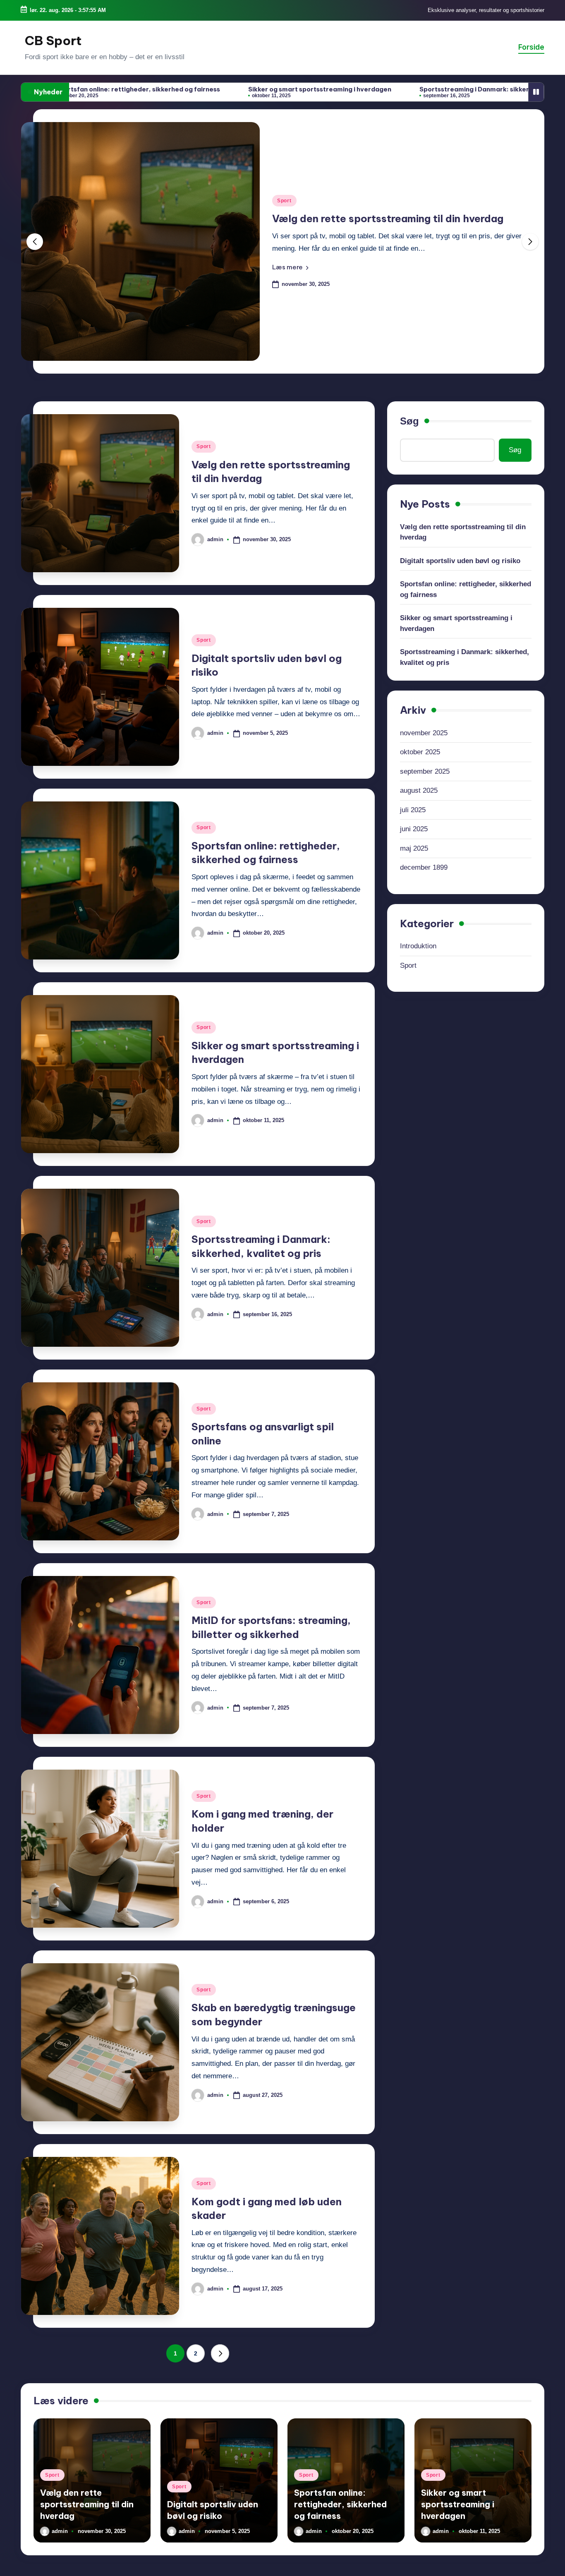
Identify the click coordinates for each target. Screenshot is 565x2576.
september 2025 (425, 771)
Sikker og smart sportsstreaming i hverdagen (180, 89)
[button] (290, 267)
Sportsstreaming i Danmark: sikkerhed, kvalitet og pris (366, 89)
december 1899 (424, 867)
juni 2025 (414, 829)
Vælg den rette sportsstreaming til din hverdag (463, 532)
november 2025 (424, 733)
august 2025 (419, 790)
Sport (284, 201)
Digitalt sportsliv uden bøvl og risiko (362, 218)
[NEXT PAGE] (220, 2353)
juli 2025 (413, 809)
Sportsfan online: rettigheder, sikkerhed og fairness (466, 589)
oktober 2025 (420, 752)
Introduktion (418, 946)
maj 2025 (414, 848)
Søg (409, 421)
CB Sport (53, 41)
